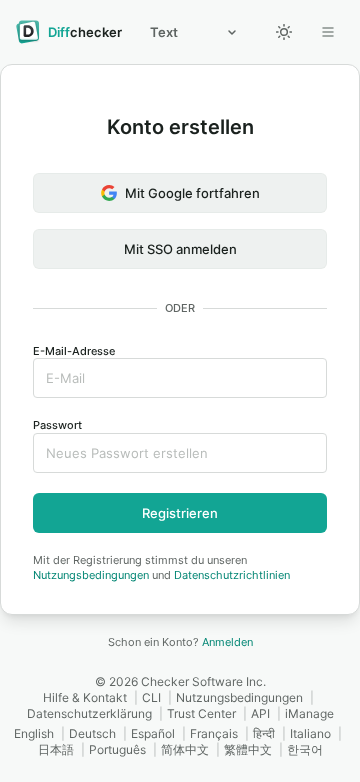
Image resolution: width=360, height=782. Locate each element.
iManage (309, 713)
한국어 (305, 749)
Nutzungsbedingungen (91, 575)
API (260, 713)
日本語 (56, 749)
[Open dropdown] (328, 32)
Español (153, 733)
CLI (151, 697)
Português (117, 749)
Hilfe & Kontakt (85, 697)
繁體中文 (248, 749)
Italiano (310, 733)
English (34, 733)
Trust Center (201, 713)
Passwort (57, 425)
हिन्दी (264, 733)
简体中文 (185, 749)
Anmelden (227, 642)
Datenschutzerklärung (89, 713)
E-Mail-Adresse (74, 351)
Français (214, 733)
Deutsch (92, 733)
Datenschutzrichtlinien (232, 575)
